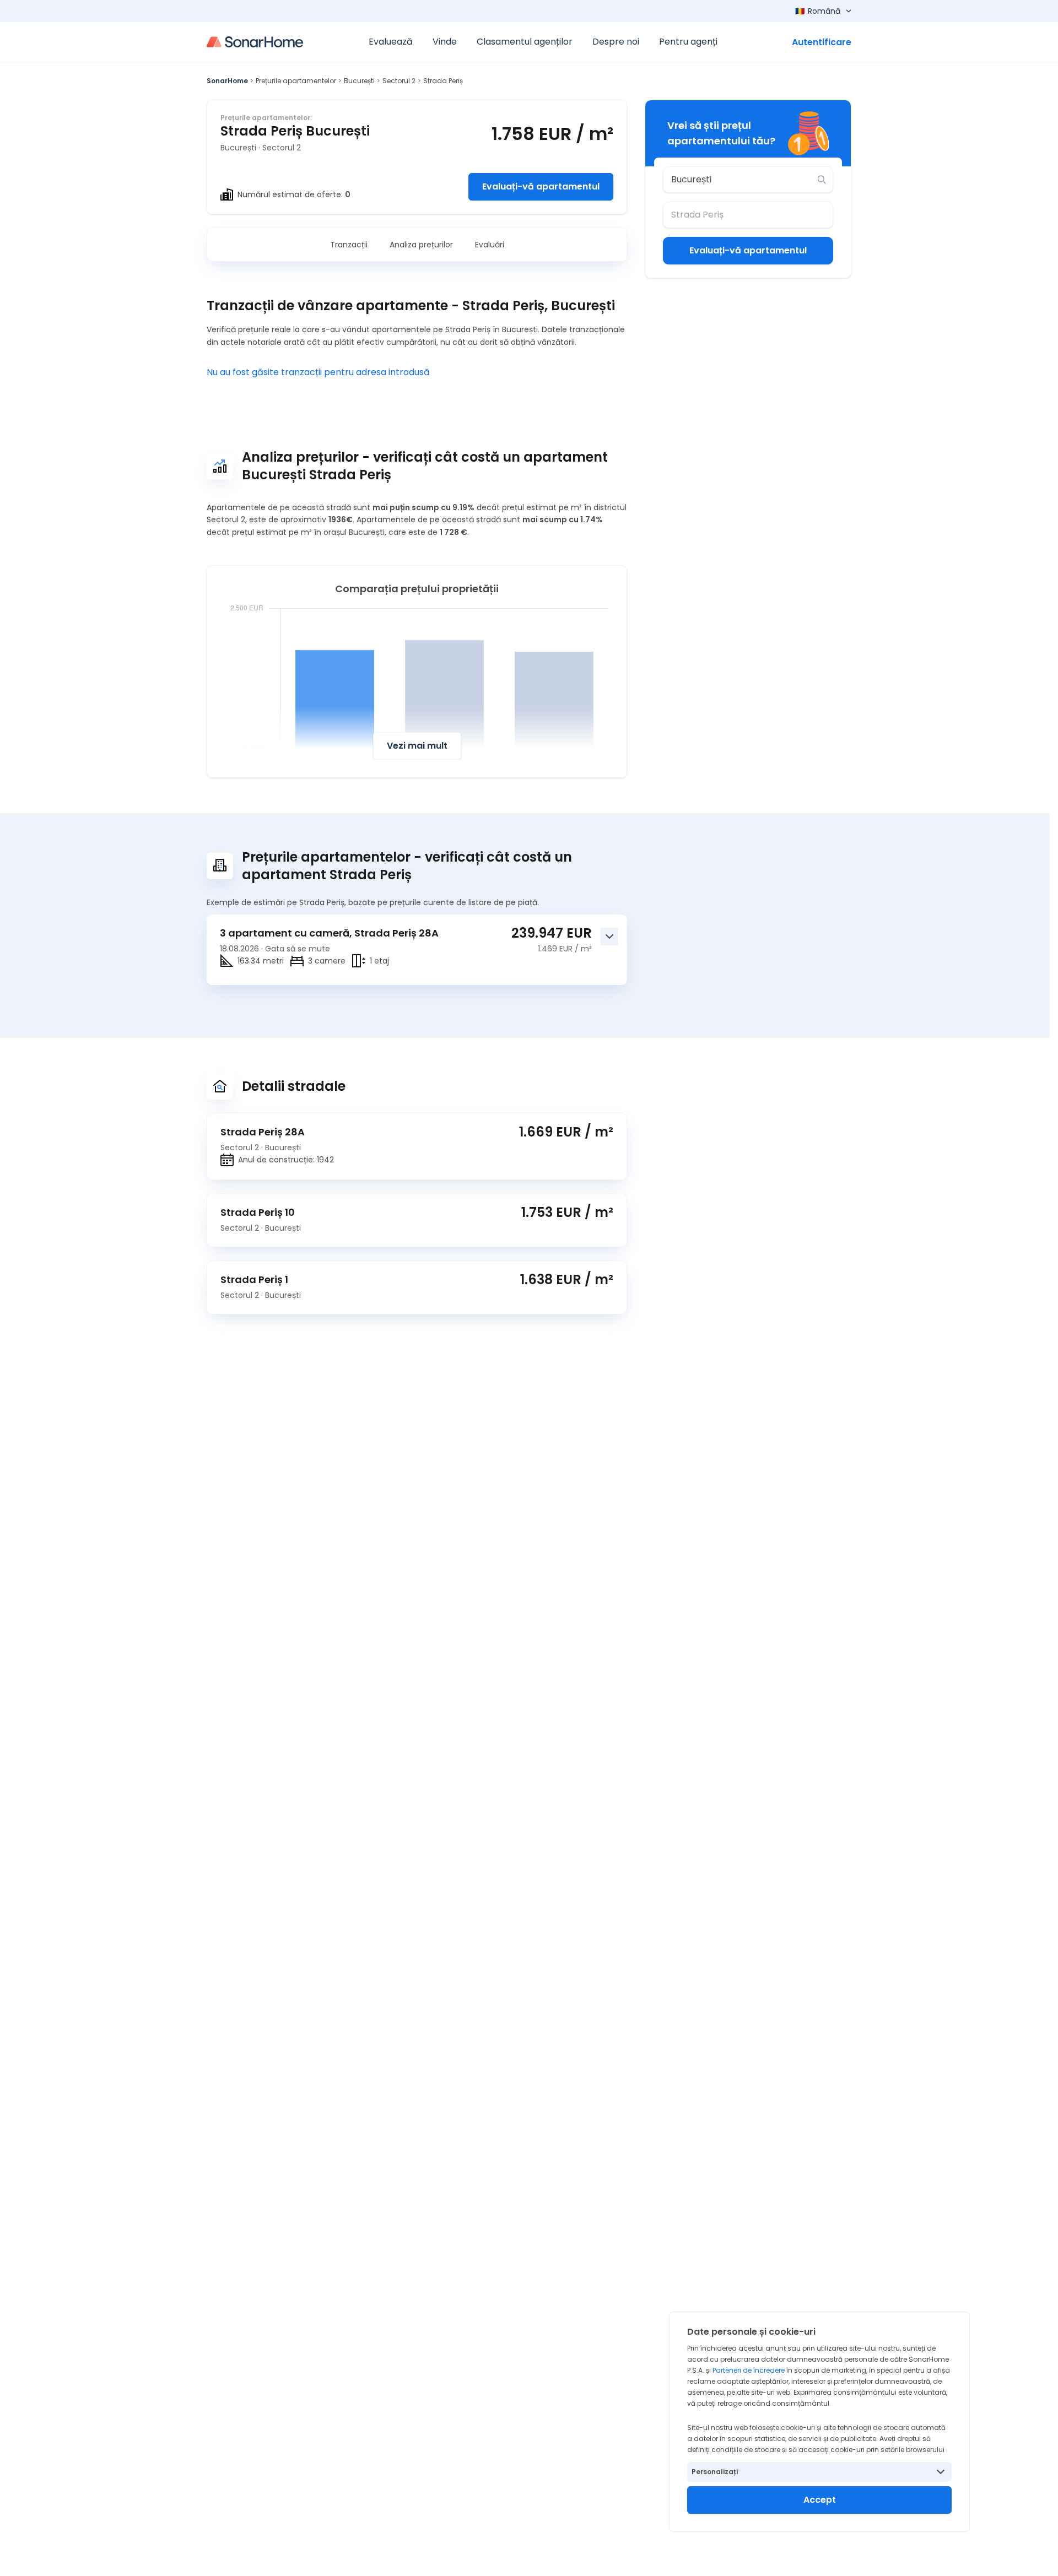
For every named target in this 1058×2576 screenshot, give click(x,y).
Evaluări (490, 245)
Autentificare (822, 42)
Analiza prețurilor (421, 245)
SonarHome (227, 81)
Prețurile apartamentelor (296, 81)
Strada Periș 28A (263, 1132)
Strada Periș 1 (254, 1279)
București (359, 81)
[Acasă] (255, 42)
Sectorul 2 (399, 81)
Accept (820, 2500)
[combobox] (740, 180)
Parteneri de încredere (749, 2370)
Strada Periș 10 (258, 1212)
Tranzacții (349, 245)
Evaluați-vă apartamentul (541, 186)
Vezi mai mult (417, 746)
